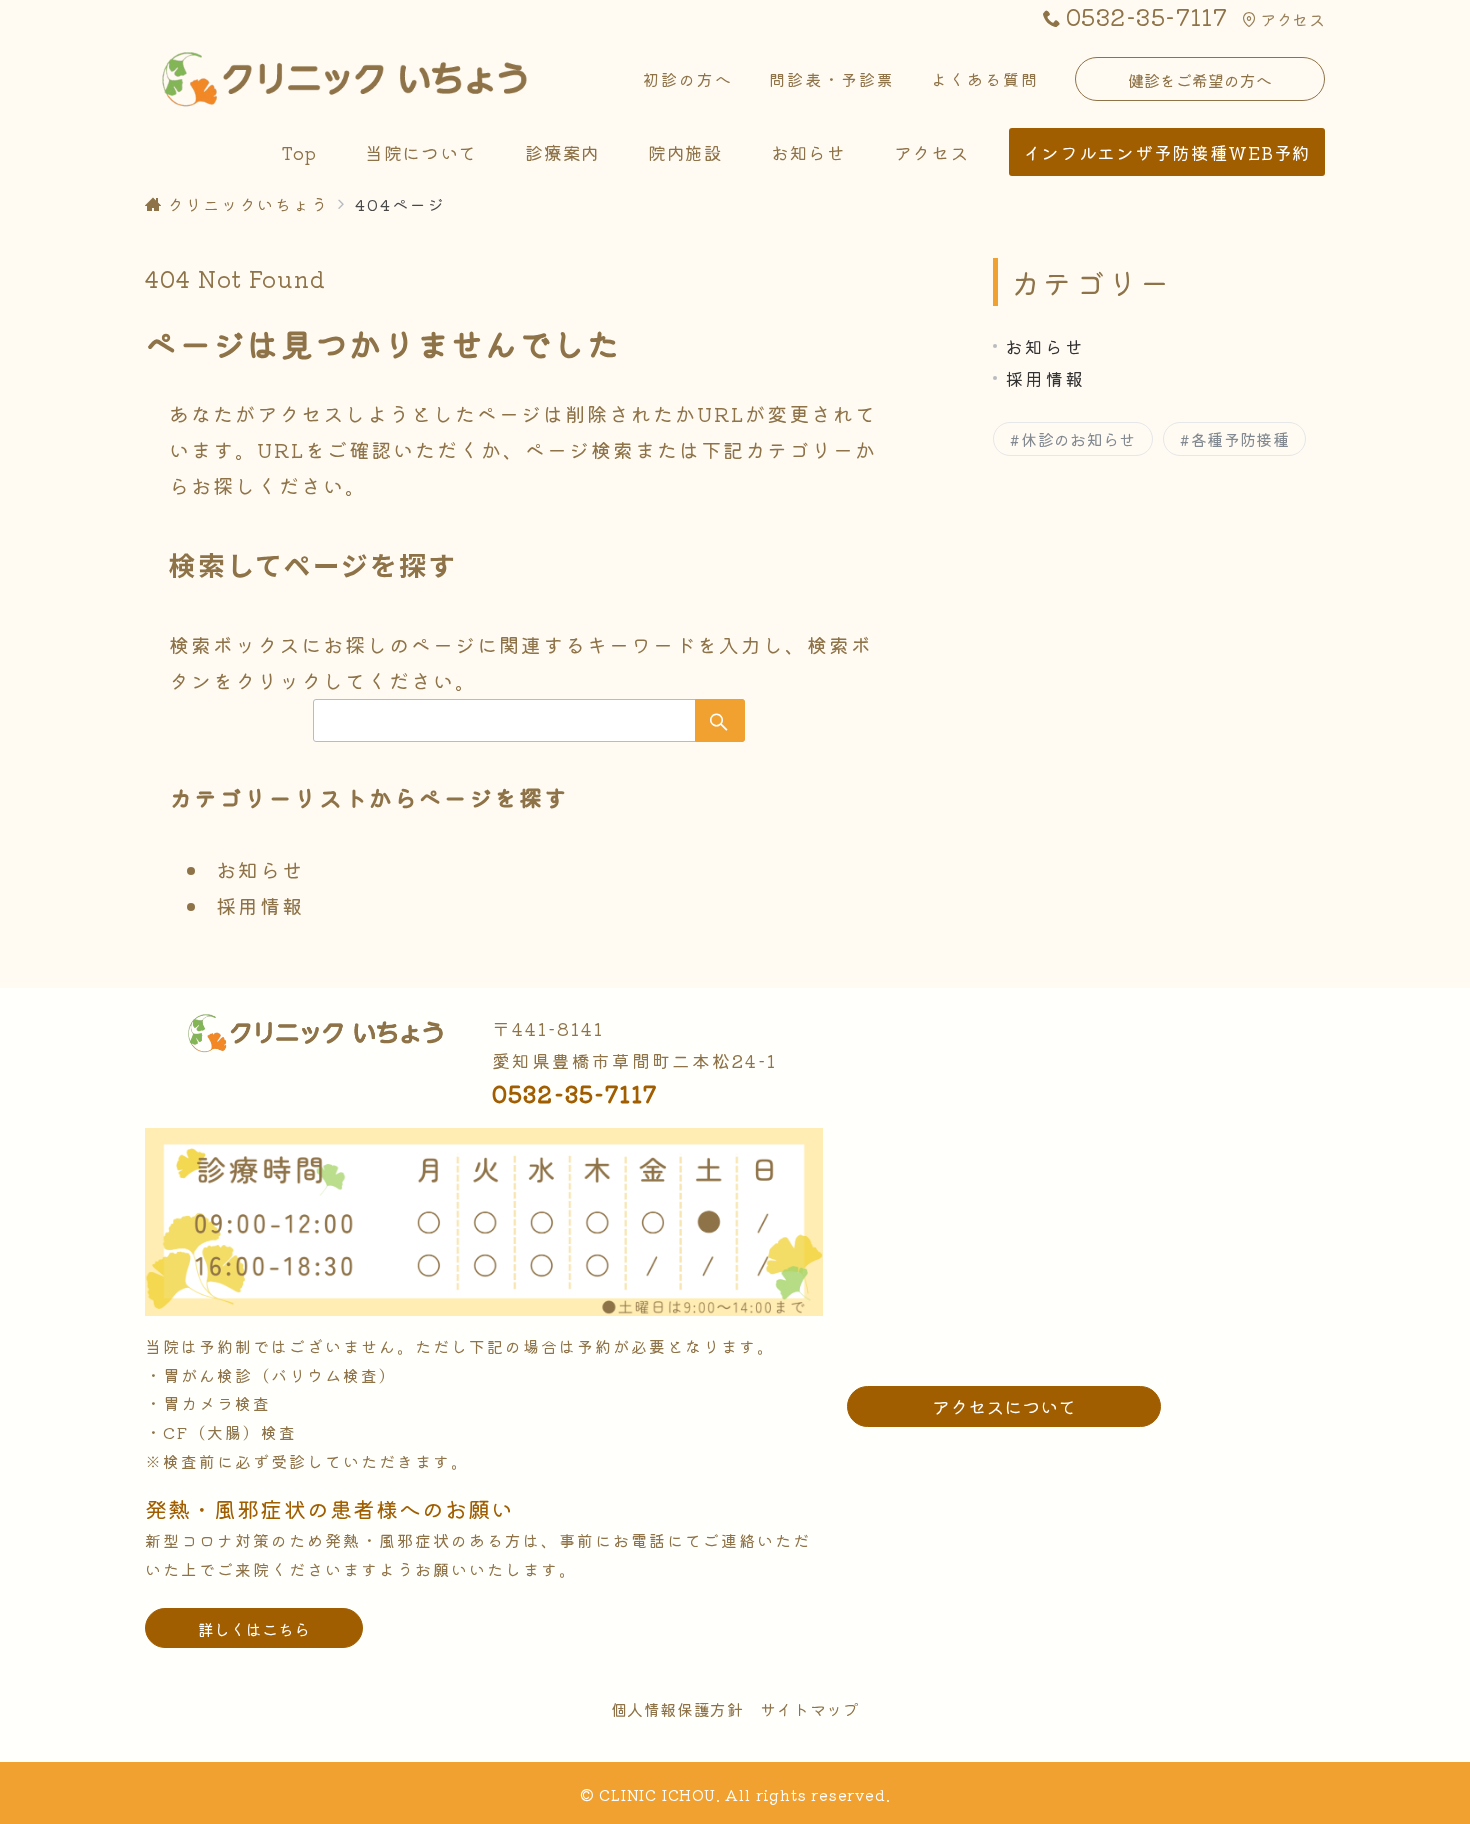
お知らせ (260, 869)
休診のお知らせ (1078, 439)
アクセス (1292, 19)
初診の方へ (688, 79)
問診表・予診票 (832, 79)
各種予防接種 (1240, 439)
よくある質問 (985, 79)
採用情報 (260, 905)
